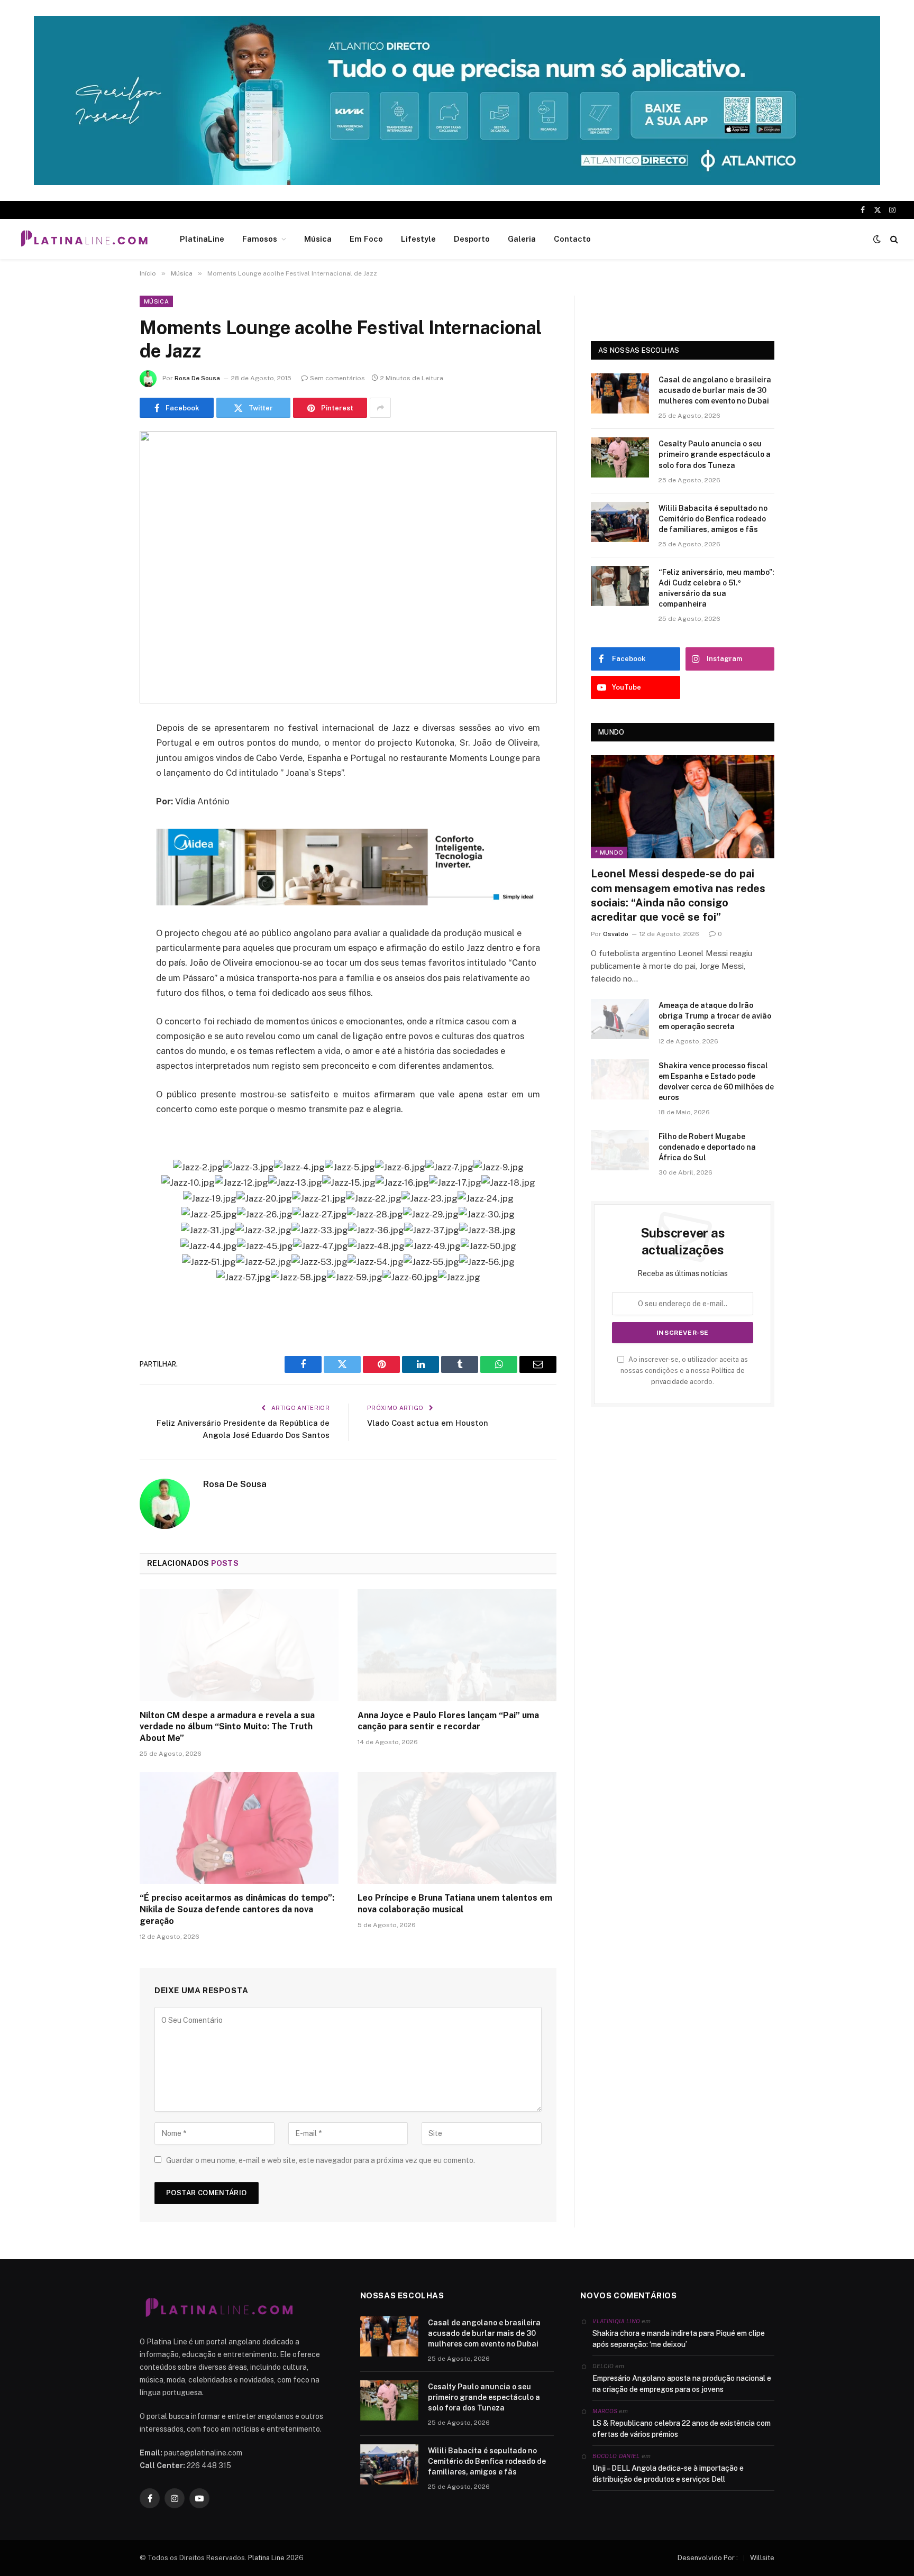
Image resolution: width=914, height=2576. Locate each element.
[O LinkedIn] (103, 810)
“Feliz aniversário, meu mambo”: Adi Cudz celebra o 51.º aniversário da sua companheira (716, 588)
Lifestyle (418, 239)
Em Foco (366, 239)
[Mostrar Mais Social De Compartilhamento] (380, 408)
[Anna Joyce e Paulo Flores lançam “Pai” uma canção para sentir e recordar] (457, 1645)
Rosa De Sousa (197, 378)
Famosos (260, 239)
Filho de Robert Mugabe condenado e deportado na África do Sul (707, 1147)
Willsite (762, 2558)
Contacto (572, 239)
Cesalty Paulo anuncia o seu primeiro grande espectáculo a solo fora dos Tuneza (715, 454)
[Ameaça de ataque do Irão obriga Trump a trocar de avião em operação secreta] (620, 1019)
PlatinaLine (202, 239)
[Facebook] (103, 756)
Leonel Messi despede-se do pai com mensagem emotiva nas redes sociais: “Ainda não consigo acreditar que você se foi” (678, 895)
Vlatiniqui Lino (616, 2321)
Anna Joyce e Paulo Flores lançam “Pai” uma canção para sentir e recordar (448, 1721)
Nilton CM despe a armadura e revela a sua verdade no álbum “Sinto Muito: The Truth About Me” (227, 1727)
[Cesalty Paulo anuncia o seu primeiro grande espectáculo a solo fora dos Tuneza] (620, 457)
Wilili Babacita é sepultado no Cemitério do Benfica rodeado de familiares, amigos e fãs (713, 519)
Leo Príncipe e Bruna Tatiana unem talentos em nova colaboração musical (455, 1904)
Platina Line (266, 2558)
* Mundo (609, 852)
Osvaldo (616, 934)
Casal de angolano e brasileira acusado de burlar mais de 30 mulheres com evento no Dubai (715, 390)
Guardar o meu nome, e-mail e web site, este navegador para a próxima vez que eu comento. (321, 2160)
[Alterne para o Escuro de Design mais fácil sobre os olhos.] (877, 239)
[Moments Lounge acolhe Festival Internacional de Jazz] (348, 567)
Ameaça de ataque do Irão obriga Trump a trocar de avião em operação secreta (715, 1016)
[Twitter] (103, 783)
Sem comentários (337, 378)
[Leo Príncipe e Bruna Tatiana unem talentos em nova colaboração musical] (457, 1828)
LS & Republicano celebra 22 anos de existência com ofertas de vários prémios (682, 2429)
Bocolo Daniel (616, 2456)
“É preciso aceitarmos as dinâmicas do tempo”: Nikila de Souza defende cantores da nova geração (237, 1909)
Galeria (522, 239)
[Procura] (893, 239)
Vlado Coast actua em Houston (428, 1423)
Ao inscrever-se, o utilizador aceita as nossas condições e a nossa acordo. (684, 1371)
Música (318, 239)
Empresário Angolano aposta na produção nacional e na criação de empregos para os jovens (682, 2384)
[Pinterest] (103, 837)
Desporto (472, 239)
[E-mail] (103, 864)
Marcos (605, 2411)
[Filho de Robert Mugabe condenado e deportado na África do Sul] (620, 1150)
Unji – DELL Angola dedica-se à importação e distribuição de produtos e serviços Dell (668, 2474)
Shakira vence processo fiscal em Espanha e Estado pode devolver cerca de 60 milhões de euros (716, 1081)
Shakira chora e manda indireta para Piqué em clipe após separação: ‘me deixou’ (679, 2339)
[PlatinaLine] (84, 239)
